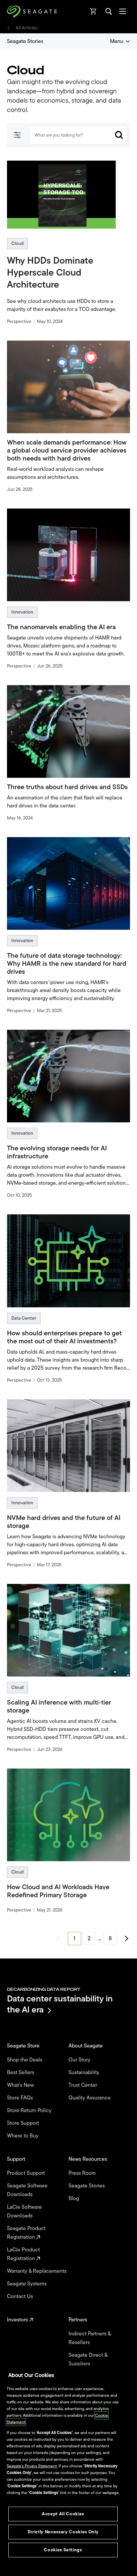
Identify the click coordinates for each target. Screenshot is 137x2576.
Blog (74, 2198)
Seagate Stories (25, 41)
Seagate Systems (27, 2284)
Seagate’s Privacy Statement (32, 2466)
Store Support (24, 2123)
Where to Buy (23, 2136)
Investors (18, 2320)
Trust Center (83, 2085)
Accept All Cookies (63, 2514)
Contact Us (21, 2296)
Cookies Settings (63, 2550)
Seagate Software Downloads (27, 2190)
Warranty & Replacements (37, 2271)
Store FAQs (21, 2098)
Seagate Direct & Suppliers (88, 2359)
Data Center (24, 1318)
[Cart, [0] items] (93, 11)
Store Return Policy (30, 2110)
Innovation (22, 612)
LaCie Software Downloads (24, 2211)
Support (17, 2159)
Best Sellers (21, 2072)
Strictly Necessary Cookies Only (63, 2532)
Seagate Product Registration (26, 2233)
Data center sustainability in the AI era (60, 2004)
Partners (78, 2320)
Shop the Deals (26, 2060)
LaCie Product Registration (23, 2254)
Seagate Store (24, 2046)
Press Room (83, 2173)
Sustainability (85, 2072)
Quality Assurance (90, 2098)
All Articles (26, 28)
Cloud (17, 243)
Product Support (27, 2173)
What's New (21, 2085)
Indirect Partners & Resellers (90, 2338)
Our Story (80, 2060)
